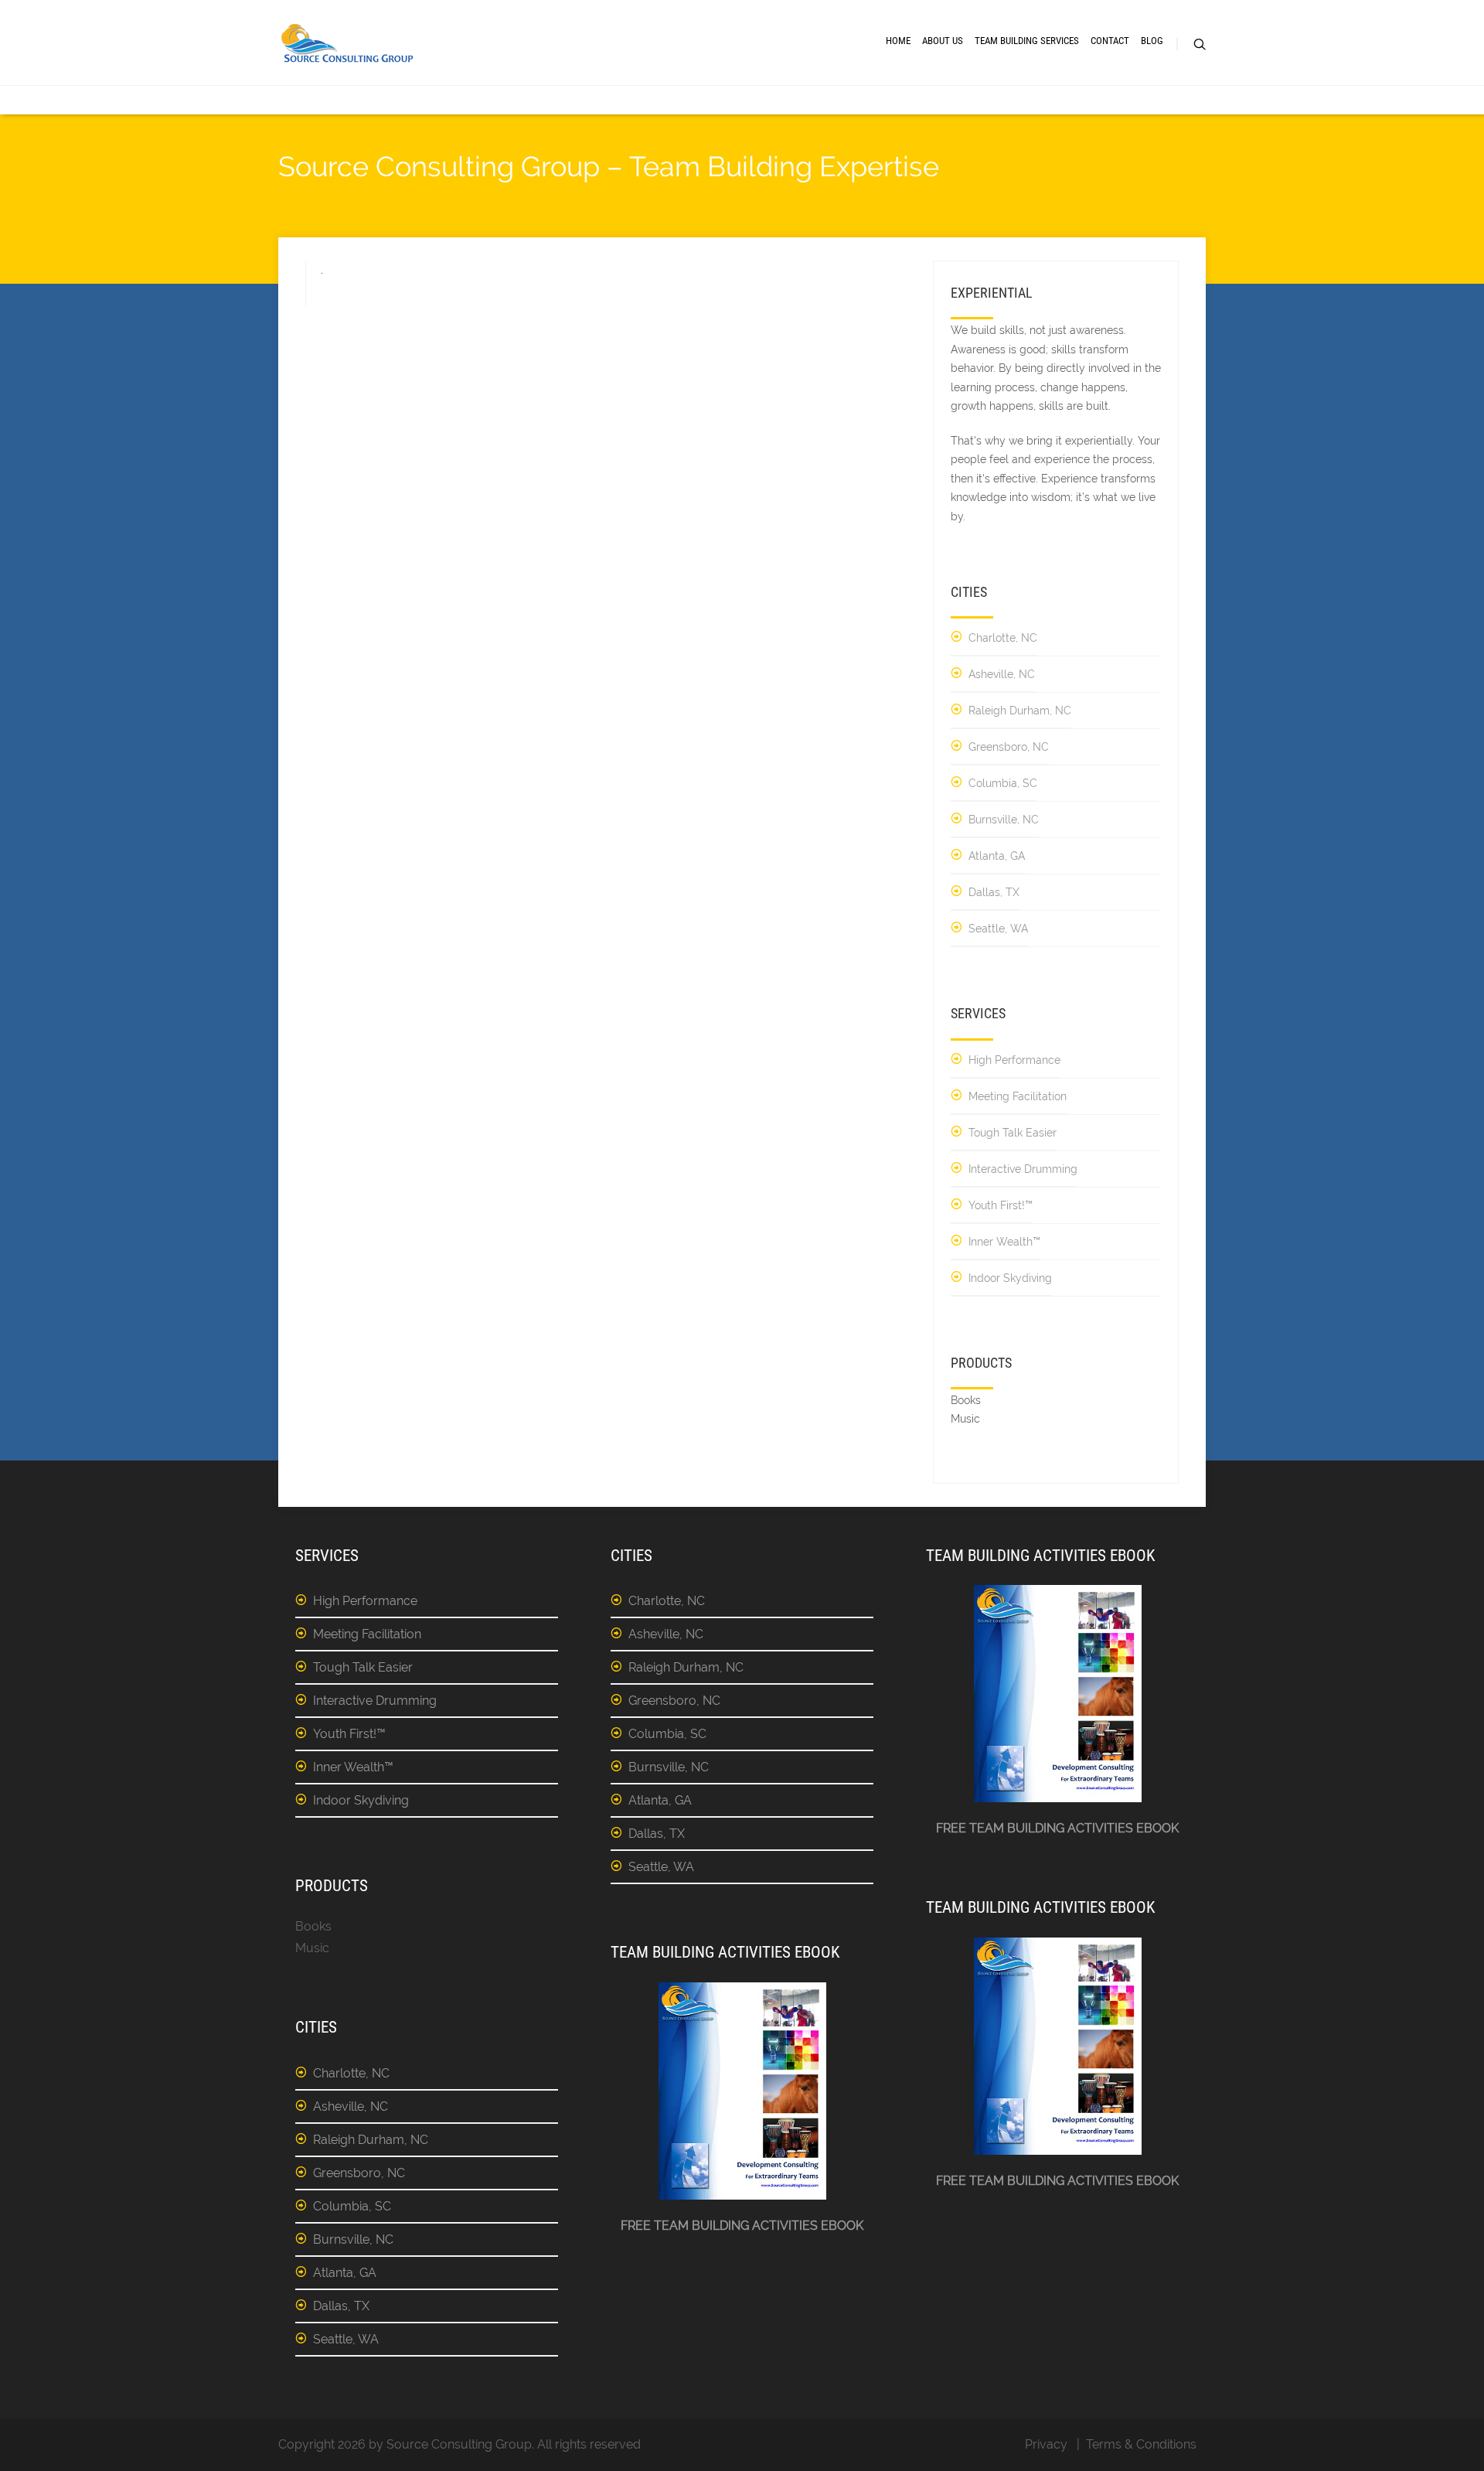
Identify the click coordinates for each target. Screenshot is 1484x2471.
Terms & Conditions (1141, 2444)
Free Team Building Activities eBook (742, 2226)
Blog (1152, 41)
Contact (1110, 41)
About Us (943, 41)
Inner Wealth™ (1004, 1242)
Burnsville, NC (1004, 820)
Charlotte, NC (1003, 638)
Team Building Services (1027, 41)
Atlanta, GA (997, 856)
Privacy (1046, 2444)
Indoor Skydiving (1010, 1278)
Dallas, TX (994, 892)
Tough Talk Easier (1013, 1133)
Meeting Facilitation (1018, 1096)
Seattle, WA (998, 929)
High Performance (1014, 1060)
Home (898, 41)
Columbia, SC (1003, 783)
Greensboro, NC (1009, 747)
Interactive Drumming (1023, 1169)
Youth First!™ (1001, 1205)
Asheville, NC (1002, 674)
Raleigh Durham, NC (1020, 711)
